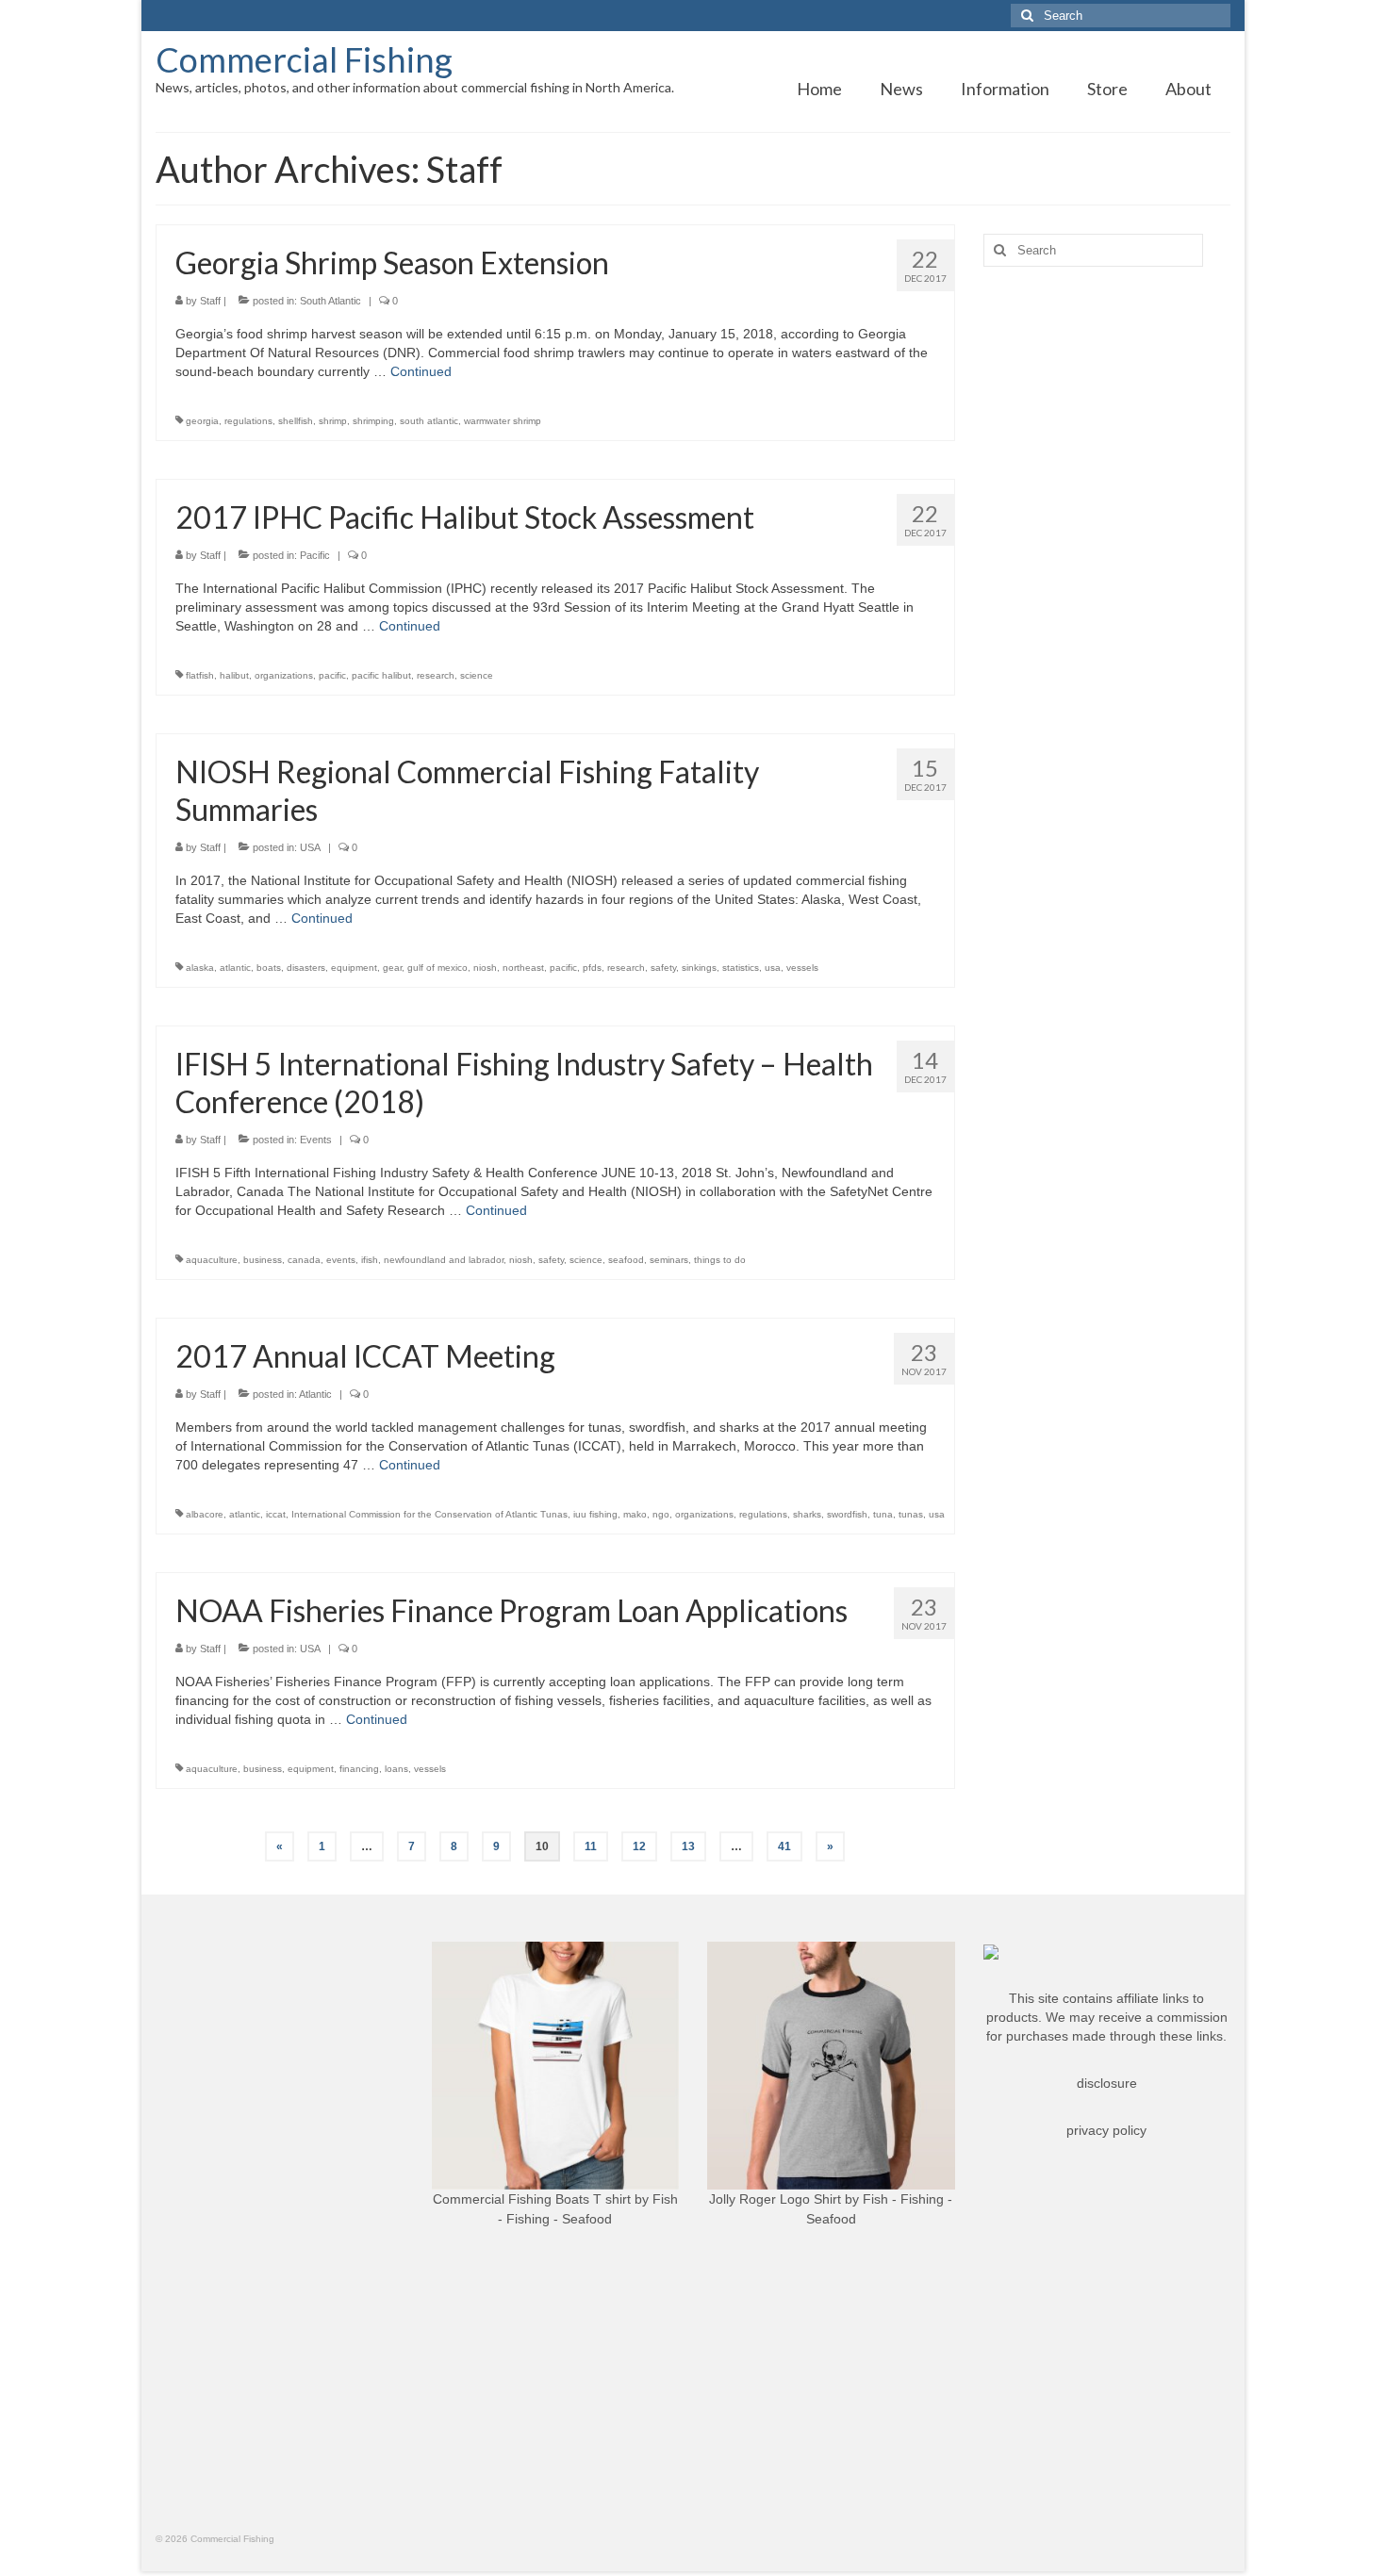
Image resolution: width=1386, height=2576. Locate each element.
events (341, 1260)
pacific (332, 675)
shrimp (333, 421)
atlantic (235, 968)
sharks (807, 1514)
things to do (720, 1260)
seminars (669, 1260)
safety (663, 968)
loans (396, 1769)
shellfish (296, 421)
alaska (200, 968)
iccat (276, 1514)
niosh (485, 968)
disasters (306, 968)
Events (316, 1140)
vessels (802, 968)
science (477, 675)
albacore (205, 1514)
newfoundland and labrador (444, 1260)
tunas (911, 1514)
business (263, 1260)
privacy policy (1106, 2130)
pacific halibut (381, 675)
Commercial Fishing (304, 59)
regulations (248, 421)
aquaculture (212, 1260)
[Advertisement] (1107, 578)
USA (310, 847)
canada (304, 1260)
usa (773, 968)
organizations (284, 675)
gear (392, 968)
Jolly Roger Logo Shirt (775, 2199)
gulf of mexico (437, 968)
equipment (354, 968)
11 (591, 1846)
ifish (370, 1260)
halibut (234, 675)
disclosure (1107, 2083)
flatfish (200, 675)
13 (688, 1846)
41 (784, 1846)
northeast (523, 968)
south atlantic (429, 421)
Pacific (315, 555)
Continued (421, 371)
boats (269, 968)
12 (639, 1846)
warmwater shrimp (503, 421)
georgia (202, 421)
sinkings (699, 968)
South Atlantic (330, 301)
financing (359, 1769)
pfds (592, 968)
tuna (883, 1514)
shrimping (373, 421)
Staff (210, 301)
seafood (626, 1260)
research (436, 675)
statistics (741, 968)
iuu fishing (595, 1514)
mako (635, 1514)
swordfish (847, 1514)
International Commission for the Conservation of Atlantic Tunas (429, 1514)
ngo (661, 1514)
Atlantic (315, 1394)
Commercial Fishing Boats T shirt (532, 2199)
